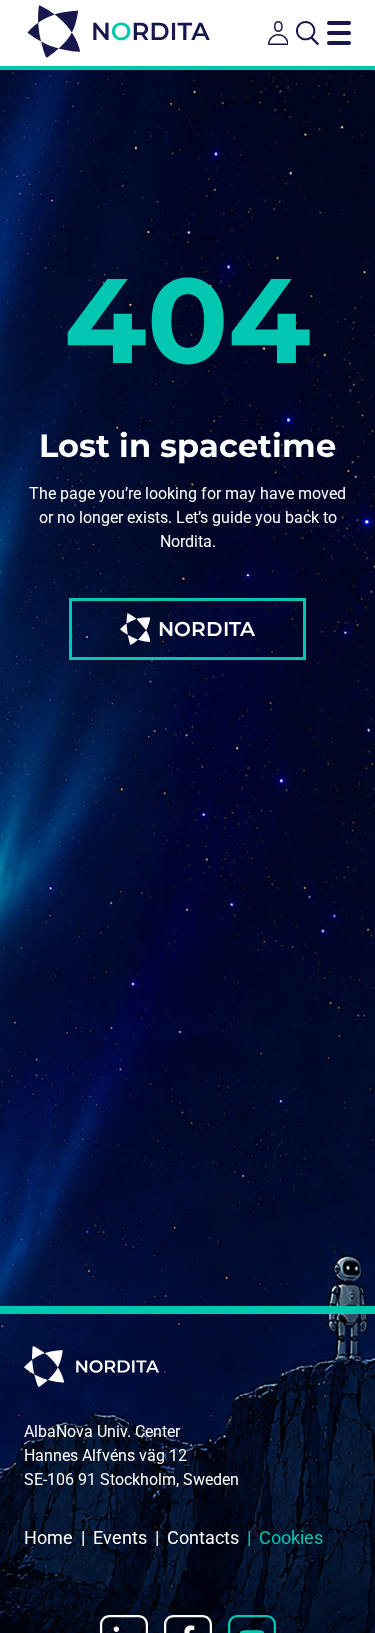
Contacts (203, 1537)
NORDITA (206, 629)
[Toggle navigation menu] (339, 33)
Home (48, 1537)
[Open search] (307, 33)
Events (120, 1537)
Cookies (291, 1537)
